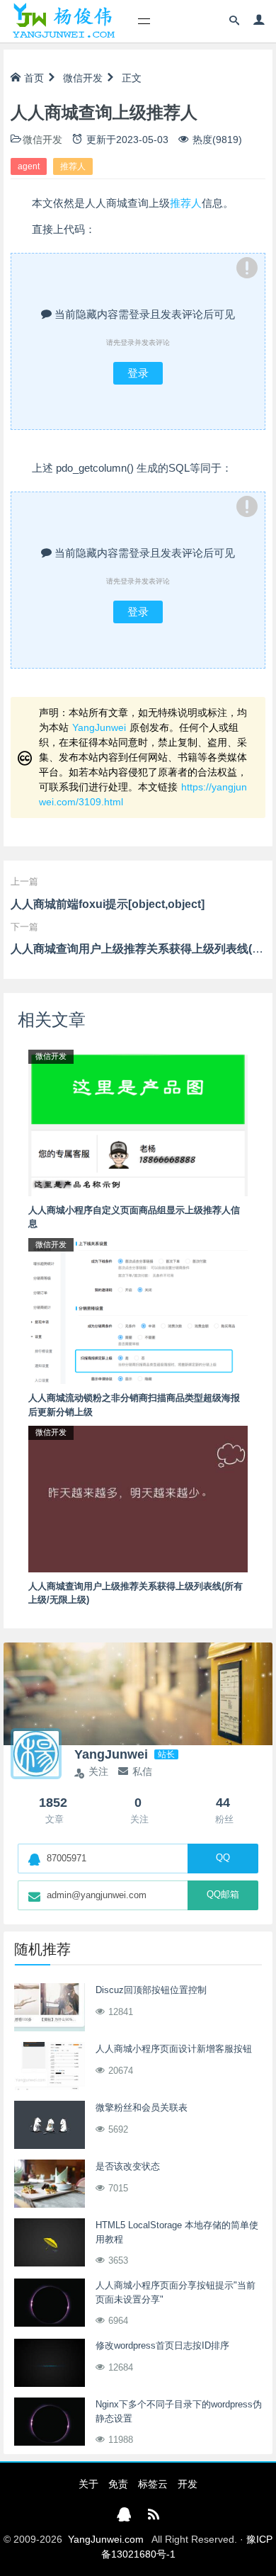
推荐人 (73, 166)
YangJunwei (99, 727)
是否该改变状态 (128, 2166)
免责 (118, 2484)
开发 (188, 2484)
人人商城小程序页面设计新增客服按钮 (174, 2049)
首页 (34, 78)
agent (29, 166)
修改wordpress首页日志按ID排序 (162, 2345)
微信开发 (83, 78)
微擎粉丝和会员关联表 (142, 2107)
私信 (142, 1771)
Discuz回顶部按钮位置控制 (151, 1990)
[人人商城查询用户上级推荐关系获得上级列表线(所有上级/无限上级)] (138, 1498)
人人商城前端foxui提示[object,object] (108, 904)
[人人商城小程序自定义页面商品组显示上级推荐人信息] (138, 1122)
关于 (88, 2484)
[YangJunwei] (63, 21)
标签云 (153, 2484)
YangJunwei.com (106, 2539)
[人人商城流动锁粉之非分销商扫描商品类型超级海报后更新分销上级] (138, 1310)
